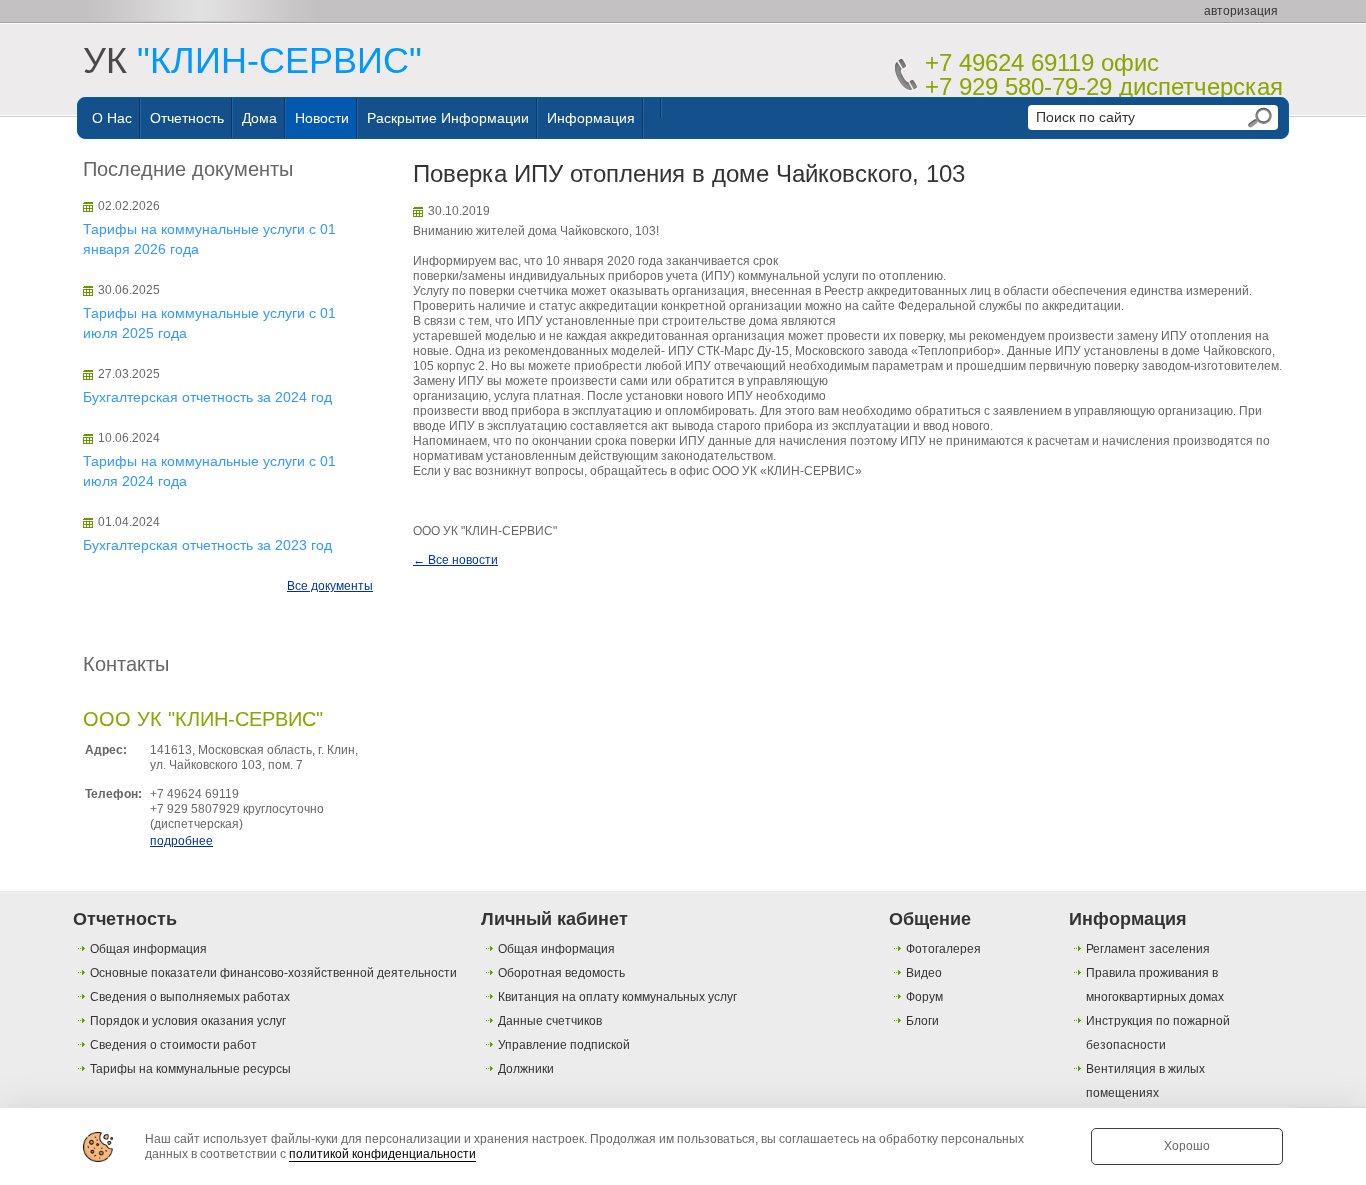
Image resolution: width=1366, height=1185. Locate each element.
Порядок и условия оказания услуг (188, 1021)
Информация (591, 118)
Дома (259, 118)
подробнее (181, 841)
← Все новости (455, 560)
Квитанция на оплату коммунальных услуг (617, 997)
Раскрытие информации (448, 118)
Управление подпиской (564, 1045)
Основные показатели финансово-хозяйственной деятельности (273, 973)
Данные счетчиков (550, 1021)
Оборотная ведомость (561, 973)
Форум (924, 997)
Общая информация (148, 949)
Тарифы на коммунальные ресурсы (190, 1069)
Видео (924, 973)
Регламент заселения (1148, 949)
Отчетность (187, 118)
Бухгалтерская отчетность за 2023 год (207, 545)
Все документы (330, 586)
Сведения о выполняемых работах (190, 997)
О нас (112, 118)
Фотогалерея (943, 949)
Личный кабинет (554, 919)
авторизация (1241, 11)
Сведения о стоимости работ (173, 1045)
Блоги (922, 1021)
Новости (322, 118)
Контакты (126, 664)
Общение (930, 919)
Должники (526, 1069)
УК (252, 60)
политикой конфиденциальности (382, 1154)
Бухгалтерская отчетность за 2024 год (207, 397)
